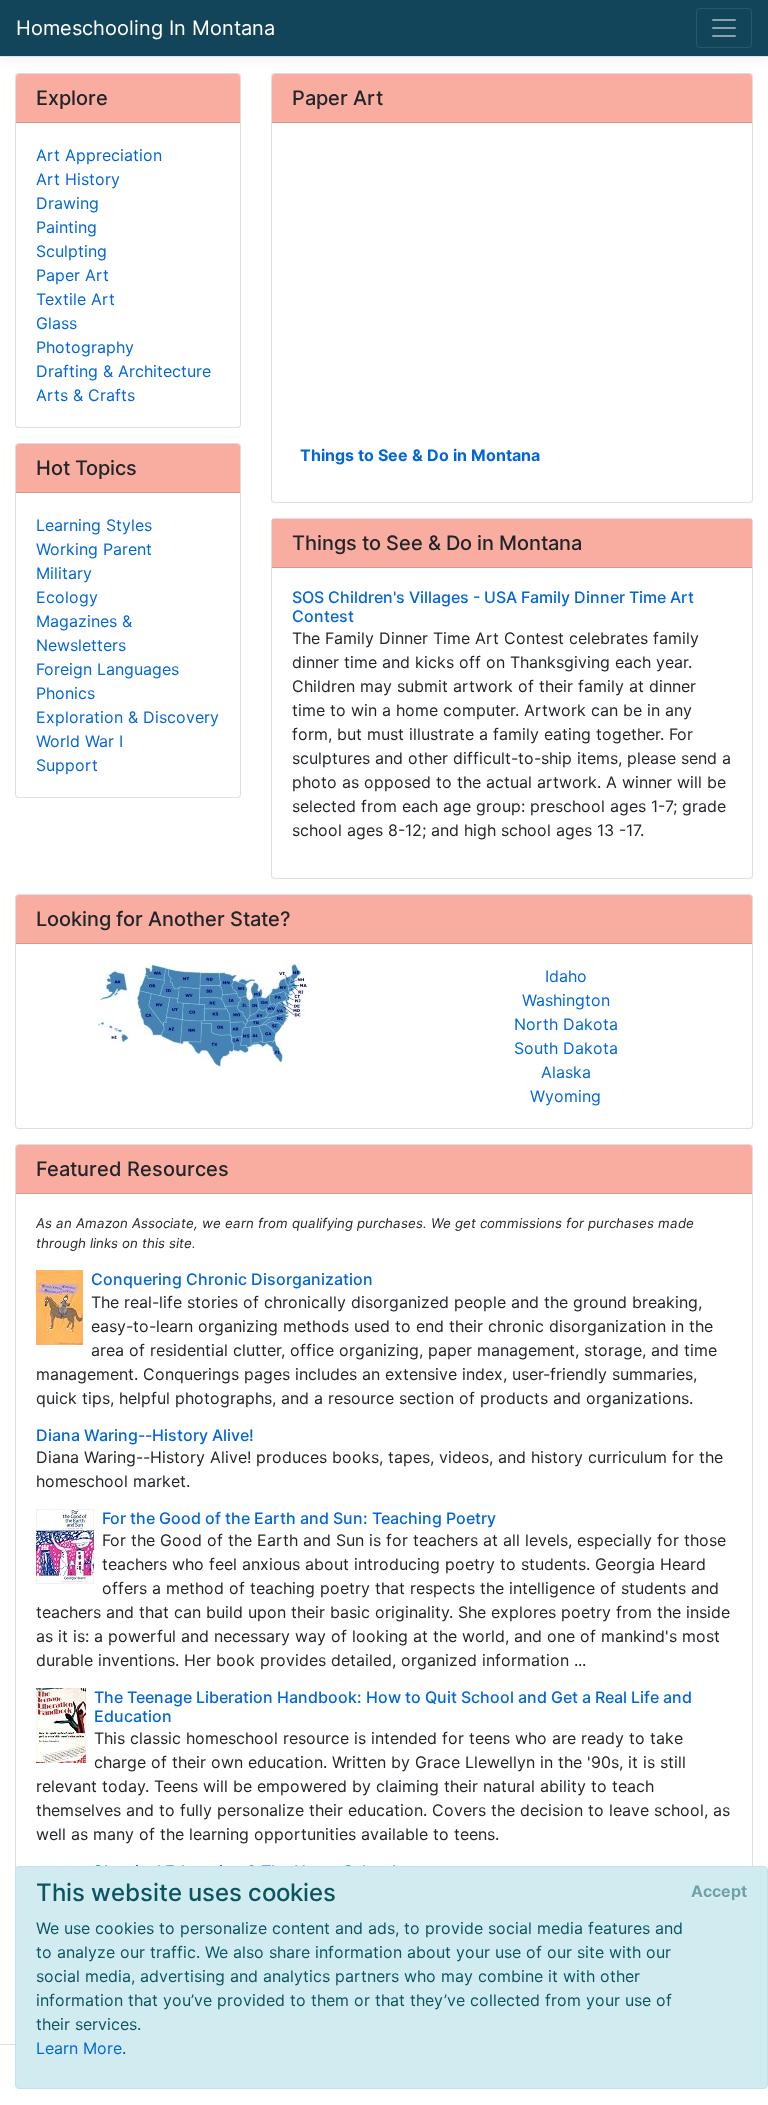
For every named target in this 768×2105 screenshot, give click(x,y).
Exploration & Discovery (127, 717)
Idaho (566, 976)
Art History (78, 179)
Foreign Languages (107, 669)
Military (64, 573)
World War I (79, 741)
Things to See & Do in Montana (420, 455)
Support (67, 765)
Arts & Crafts (85, 395)
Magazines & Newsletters (84, 633)
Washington (566, 1000)
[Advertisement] (512, 291)
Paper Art (72, 275)
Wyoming (565, 1096)
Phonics (65, 693)
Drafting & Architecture (123, 371)
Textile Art (75, 299)
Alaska (566, 1072)
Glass (56, 323)
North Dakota (566, 1024)
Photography (85, 347)
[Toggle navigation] (724, 28)
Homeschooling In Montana (145, 28)
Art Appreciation (99, 155)
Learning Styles (94, 525)
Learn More (79, 2048)
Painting (66, 227)
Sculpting (71, 251)
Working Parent (94, 549)
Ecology (67, 597)
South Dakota (566, 1048)
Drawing (67, 203)
